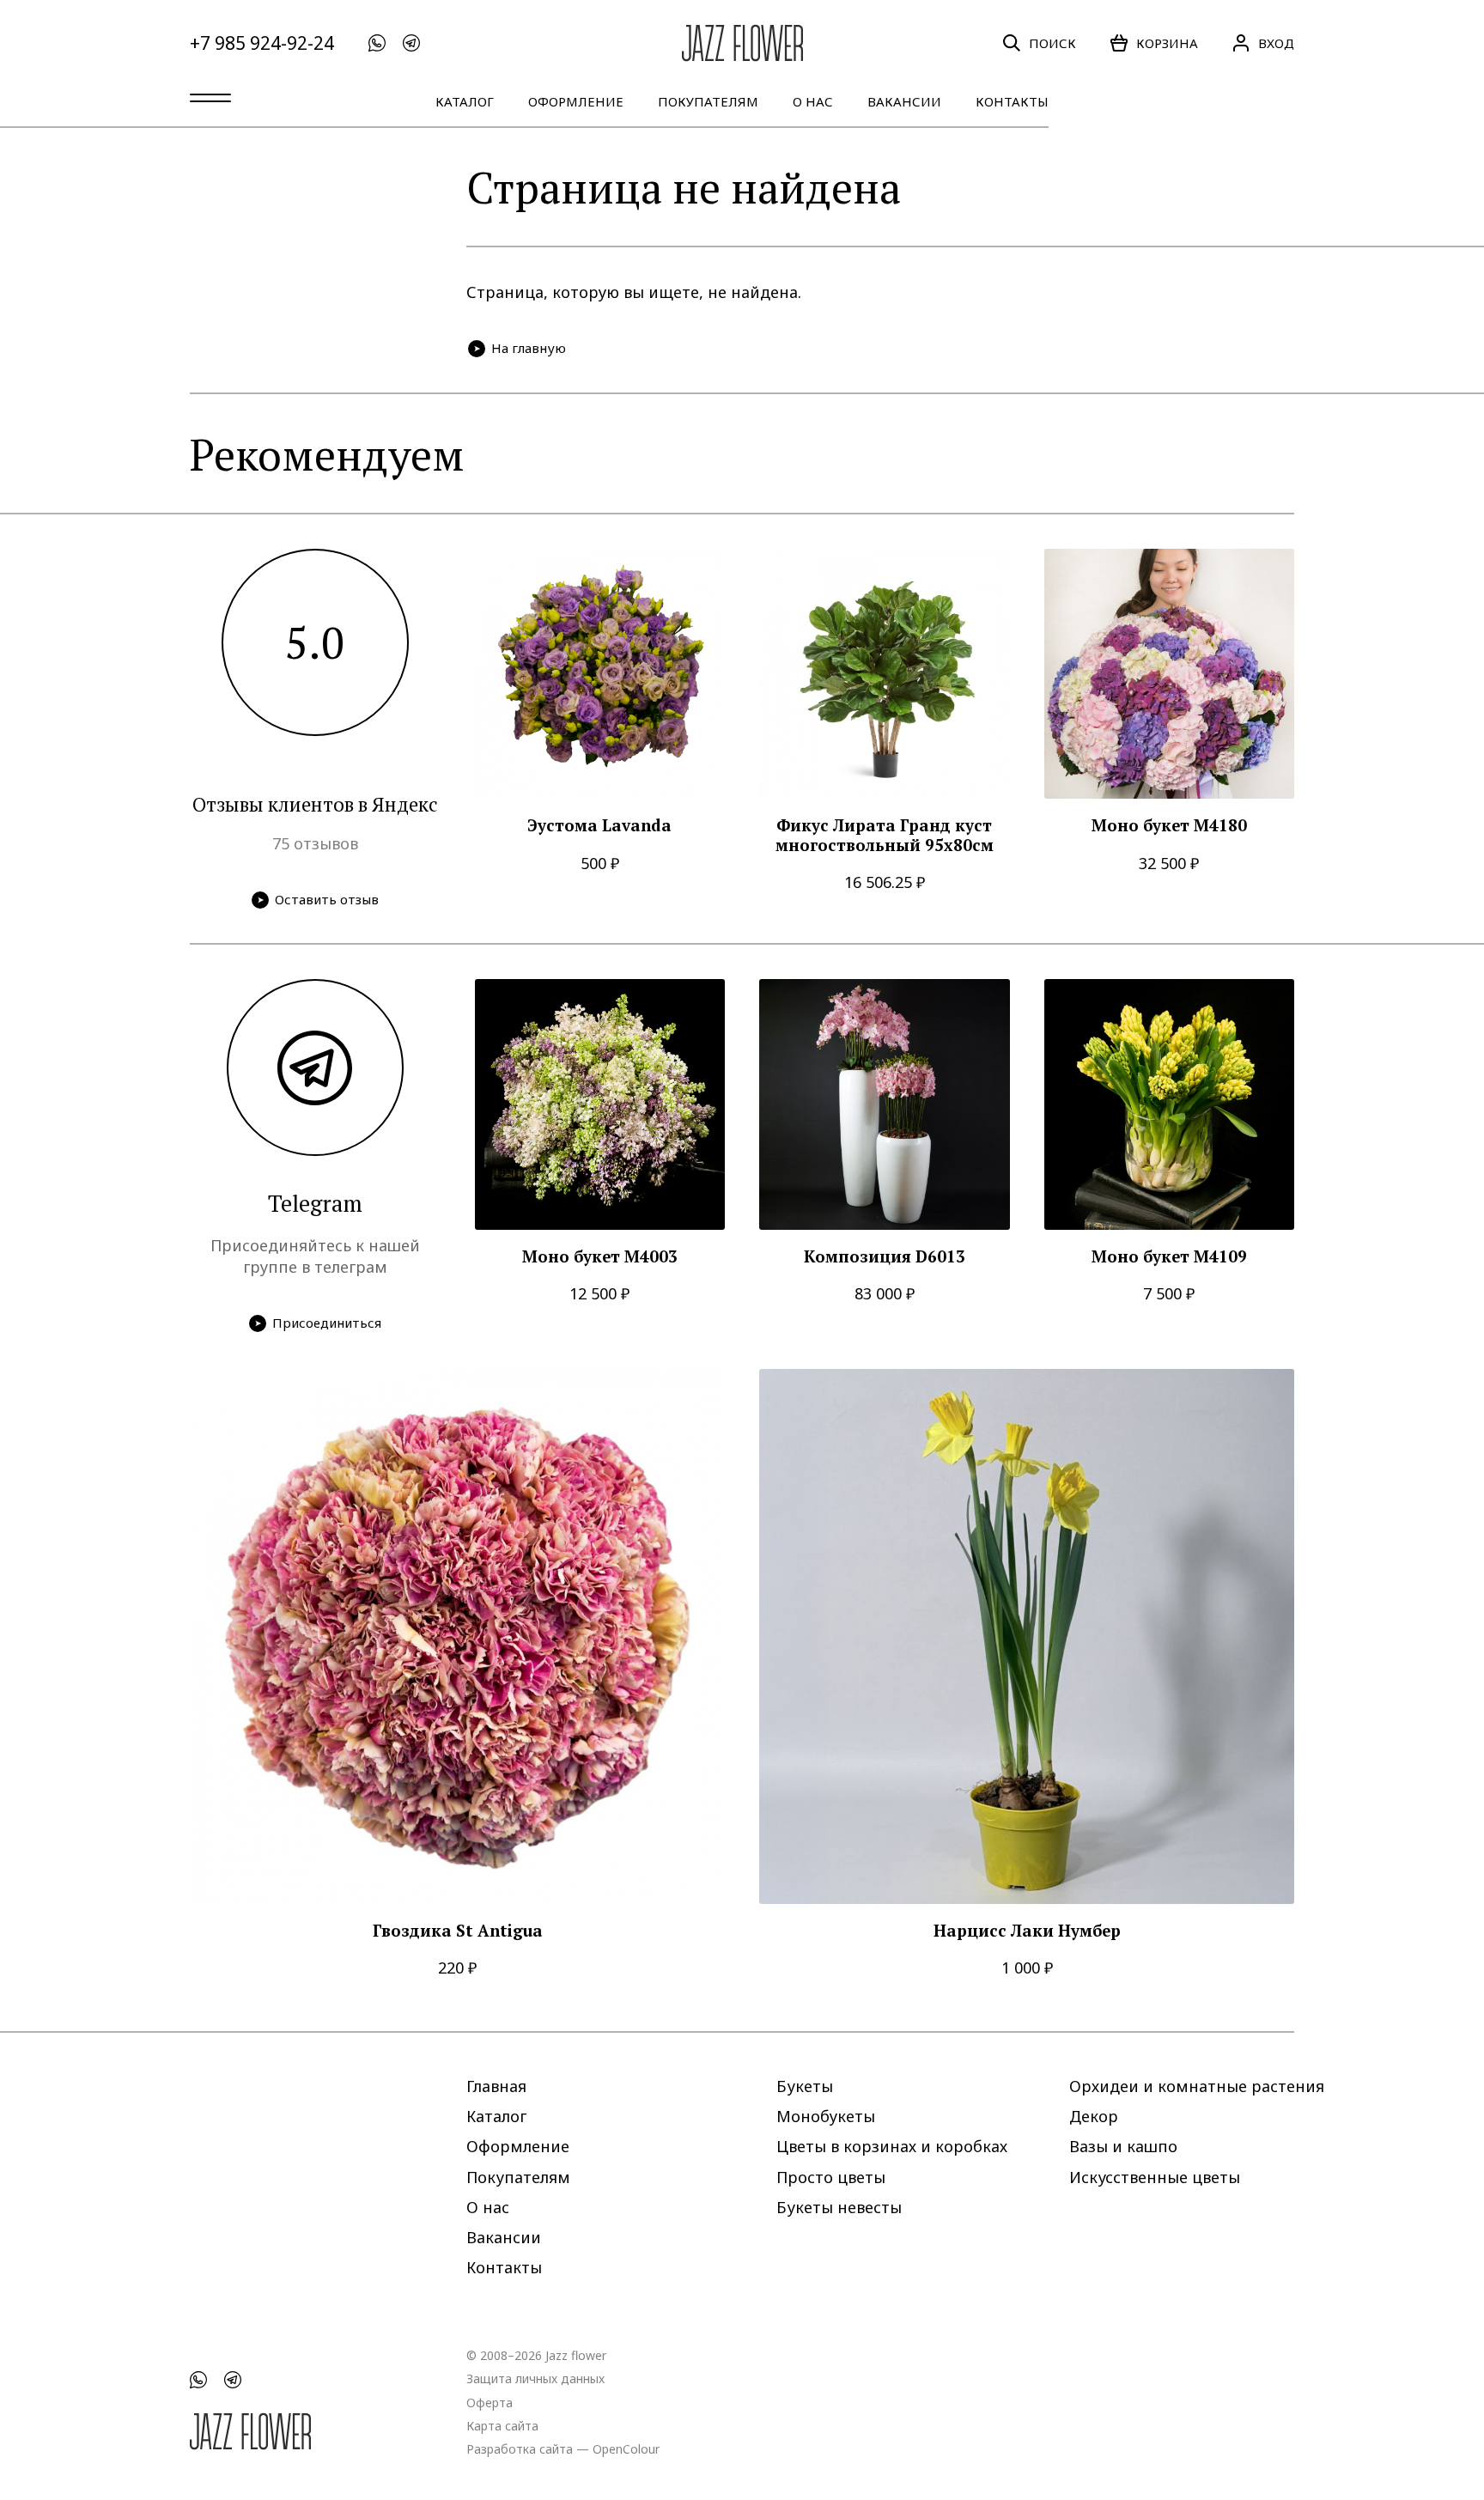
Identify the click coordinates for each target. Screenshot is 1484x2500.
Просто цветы (831, 2176)
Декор (1094, 2116)
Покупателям (708, 101)
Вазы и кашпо (1123, 2146)
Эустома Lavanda (599, 826)
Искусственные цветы (1155, 2176)
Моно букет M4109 (1169, 1257)
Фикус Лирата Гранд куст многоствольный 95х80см (885, 835)
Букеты (805, 2086)
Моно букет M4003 (600, 1257)
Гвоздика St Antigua (458, 1931)
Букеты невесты (839, 2206)
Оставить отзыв (327, 899)
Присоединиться (327, 1323)
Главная (496, 2086)
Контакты (1012, 101)
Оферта (490, 2402)
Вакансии (904, 101)
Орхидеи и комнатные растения (1197, 2086)
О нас (813, 101)
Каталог (465, 101)
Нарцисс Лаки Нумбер (1027, 1931)
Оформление (576, 101)
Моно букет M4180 (1169, 826)
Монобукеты (826, 2116)
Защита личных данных (535, 2378)
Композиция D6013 (885, 1257)
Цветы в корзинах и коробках (892, 2146)
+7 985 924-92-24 (262, 43)
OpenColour (626, 2448)
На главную (529, 348)
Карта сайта (502, 2425)
